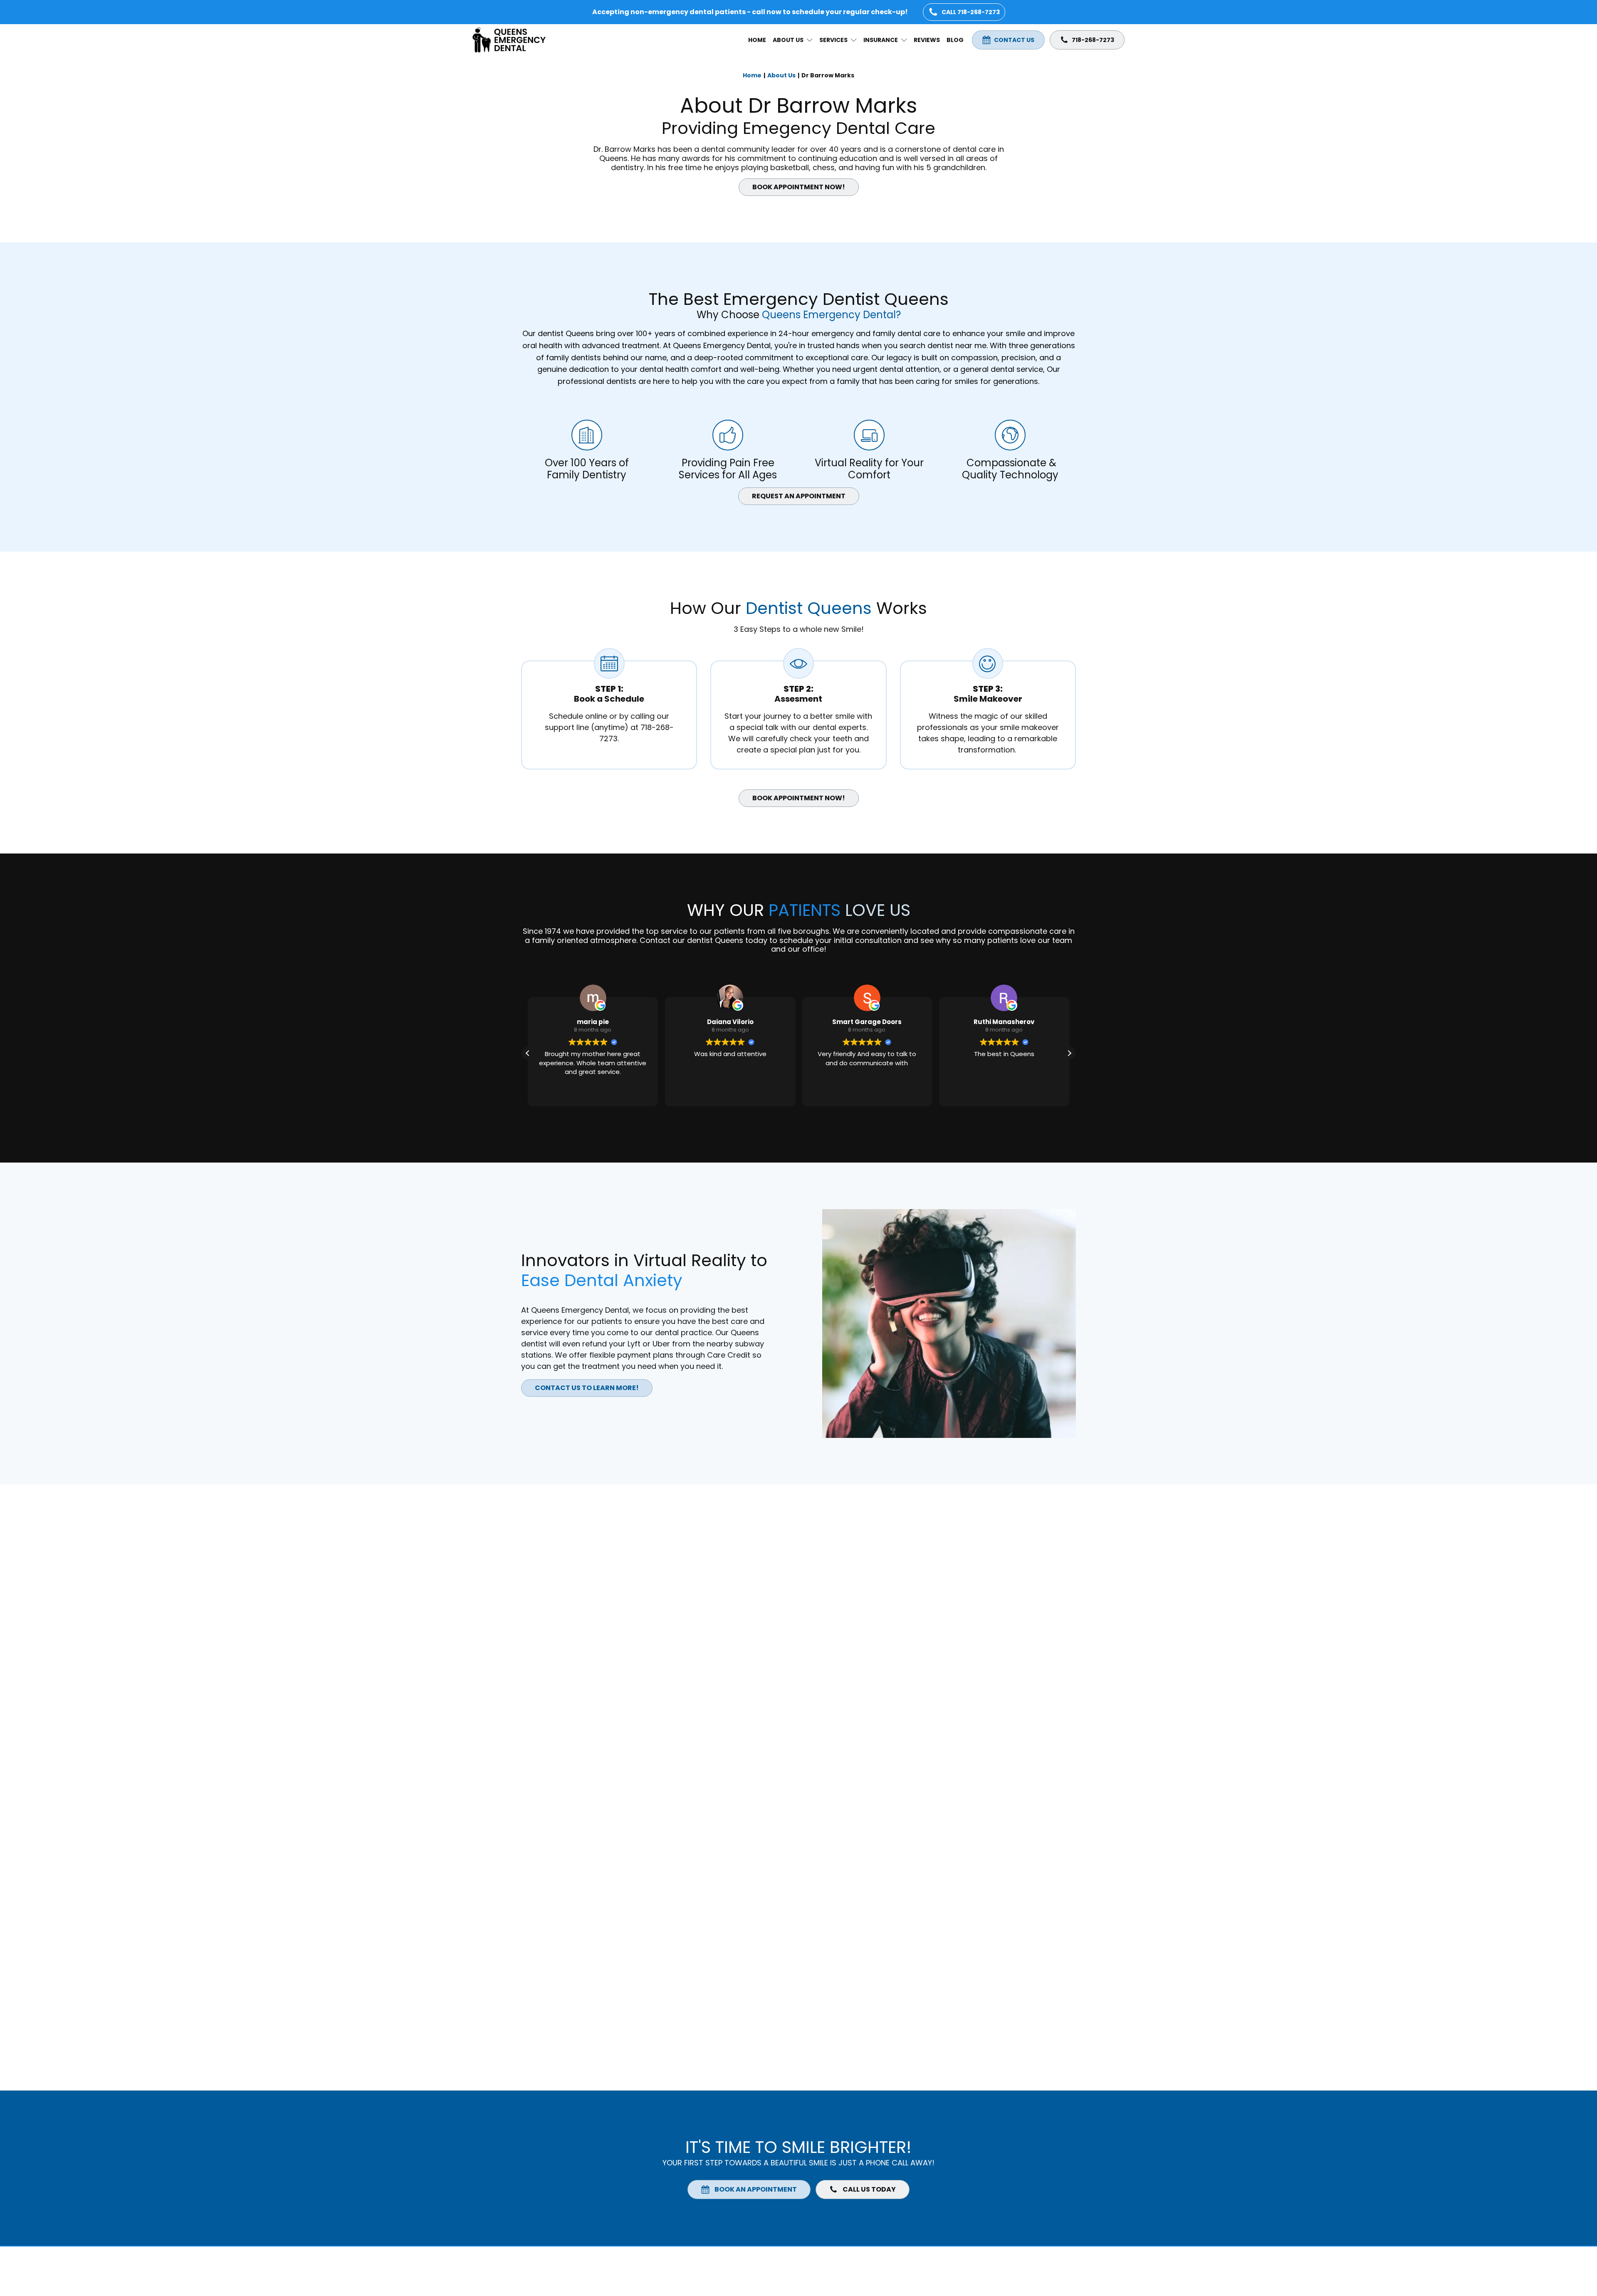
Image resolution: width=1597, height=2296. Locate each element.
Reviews (927, 40)
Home (757, 40)
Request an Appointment (799, 496)
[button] (1069, 1053)
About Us (788, 40)
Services (833, 40)
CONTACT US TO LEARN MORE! (587, 1388)
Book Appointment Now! (799, 187)
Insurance (881, 40)
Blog (955, 40)
